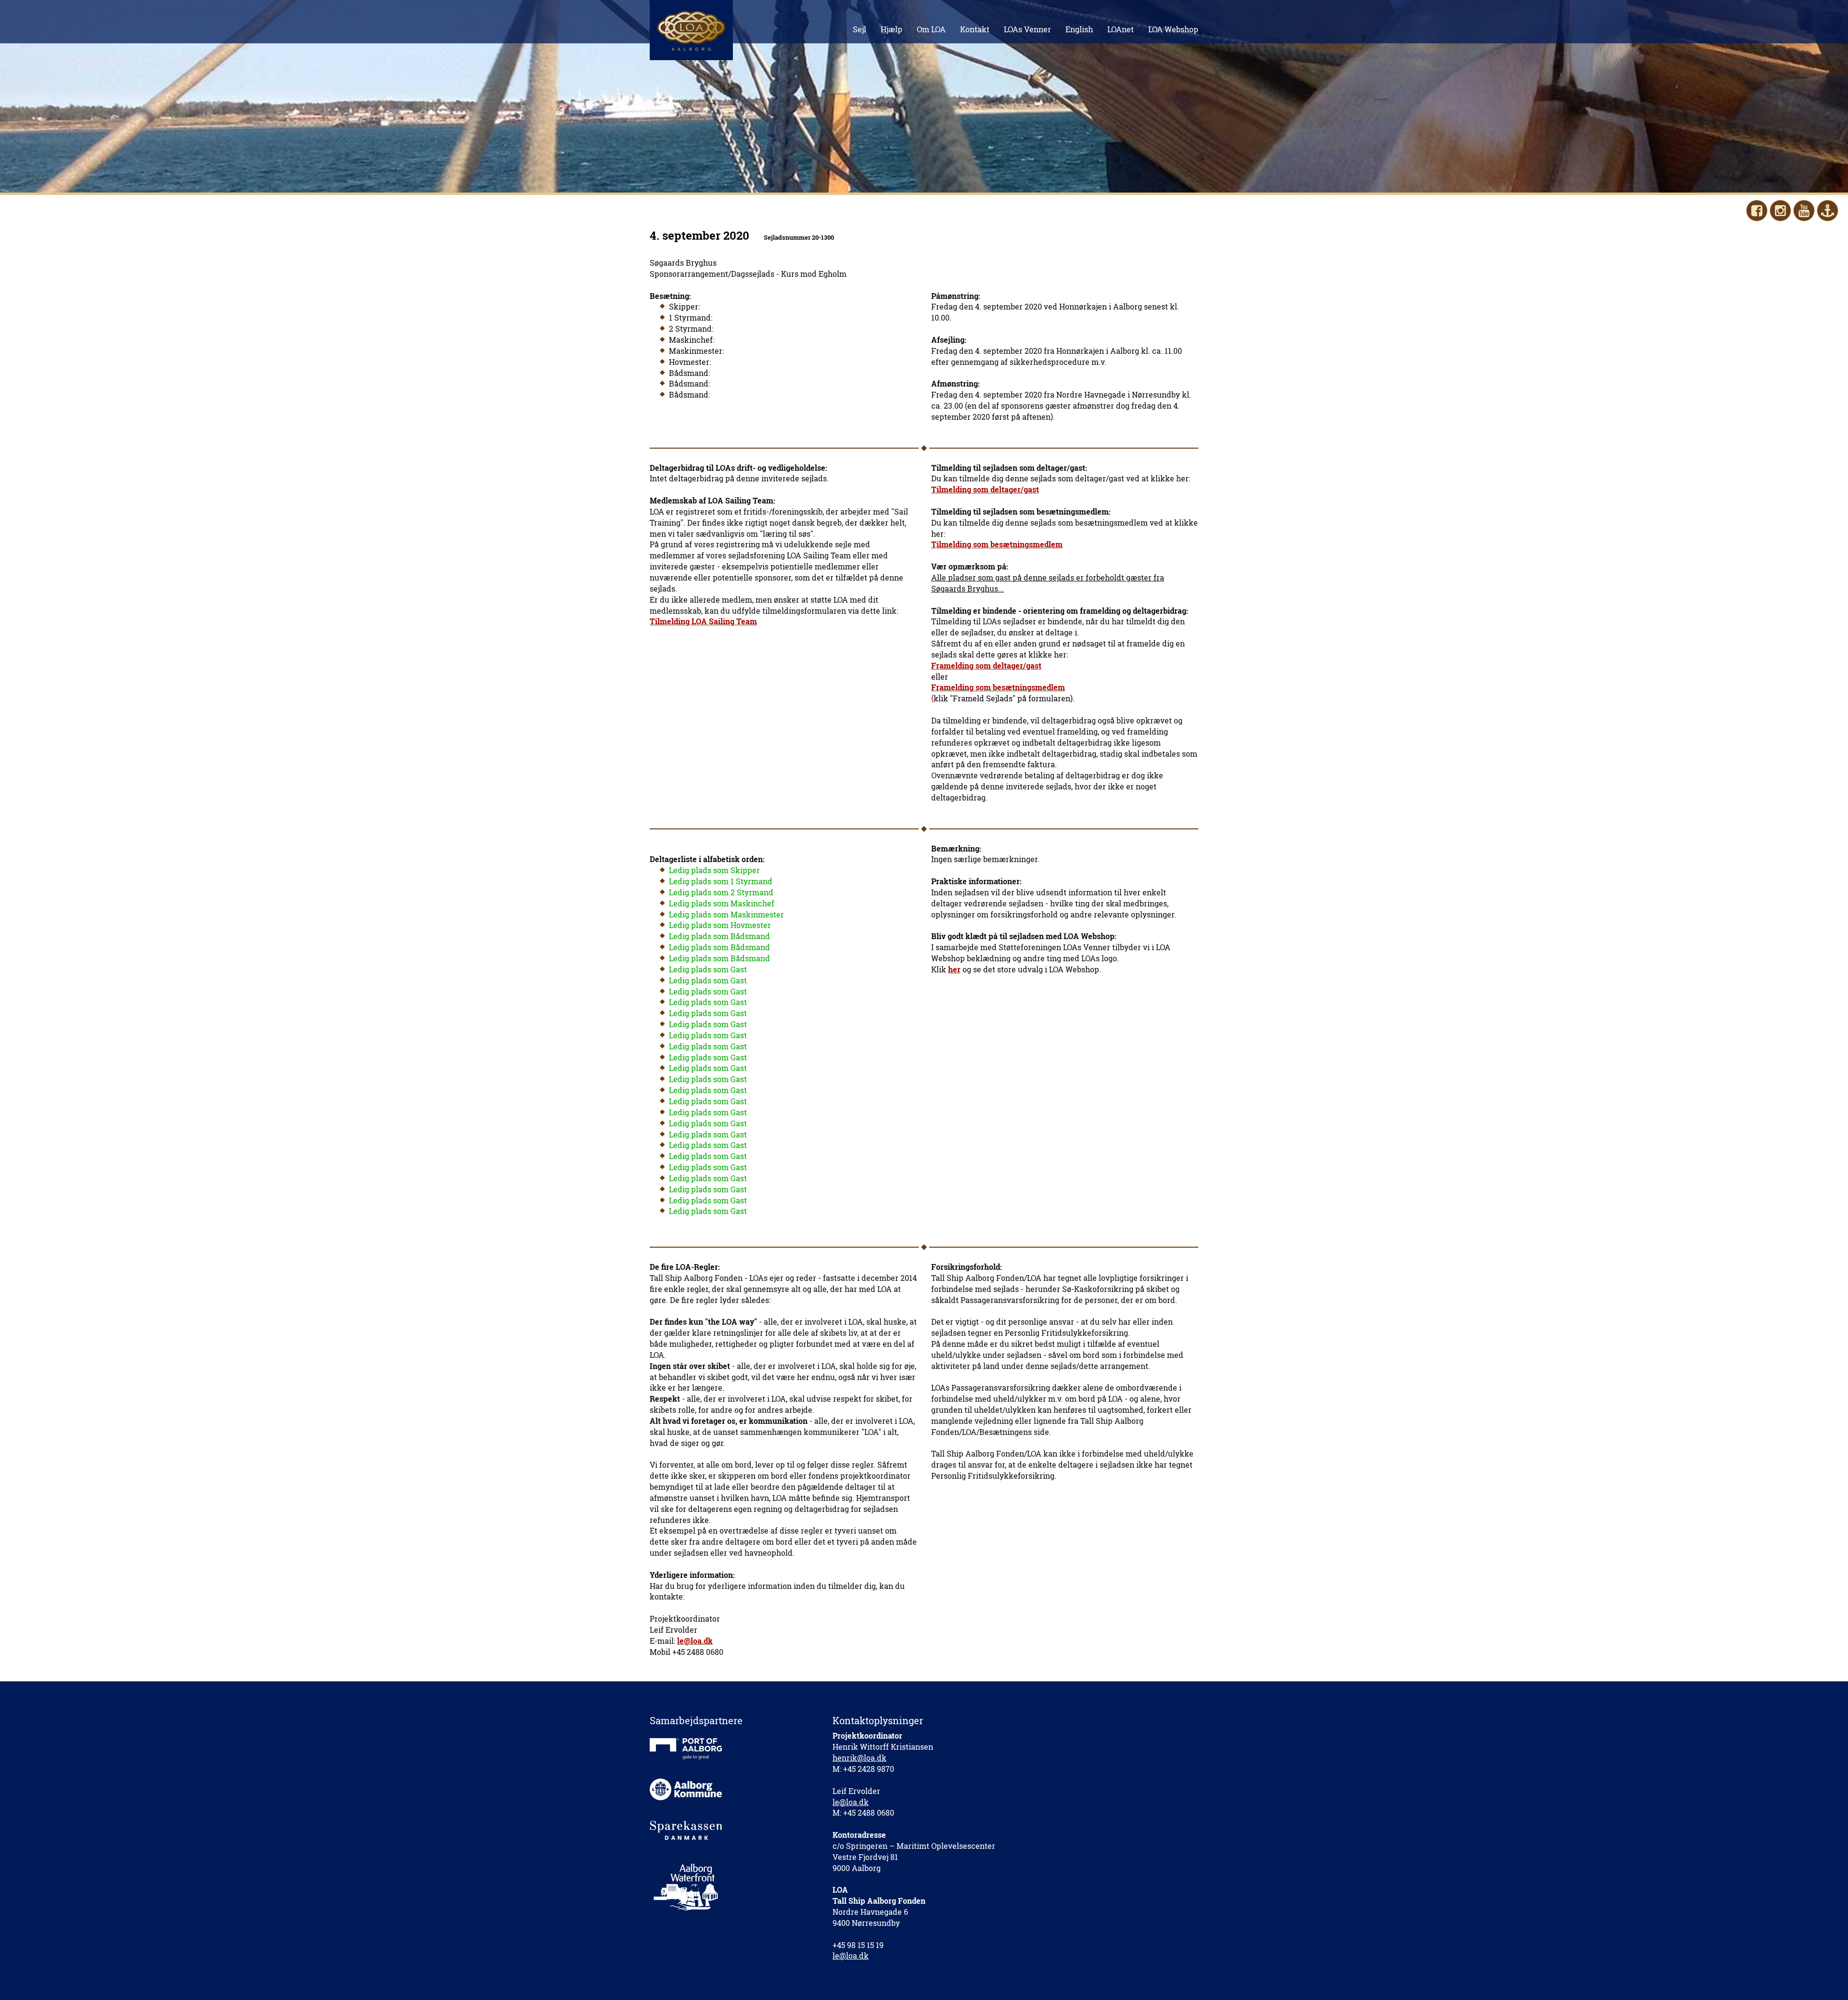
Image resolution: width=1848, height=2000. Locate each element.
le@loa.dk (851, 1802)
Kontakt (975, 29)
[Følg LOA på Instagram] (1780, 211)
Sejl (860, 29)
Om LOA (931, 29)
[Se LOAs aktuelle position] (1828, 211)
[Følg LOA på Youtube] (1804, 211)
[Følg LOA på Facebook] (1757, 211)
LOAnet (1121, 29)
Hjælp (892, 29)
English (1079, 29)
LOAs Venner (1027, 29)
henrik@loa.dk (860, 1758)
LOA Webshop (1173, 29)
